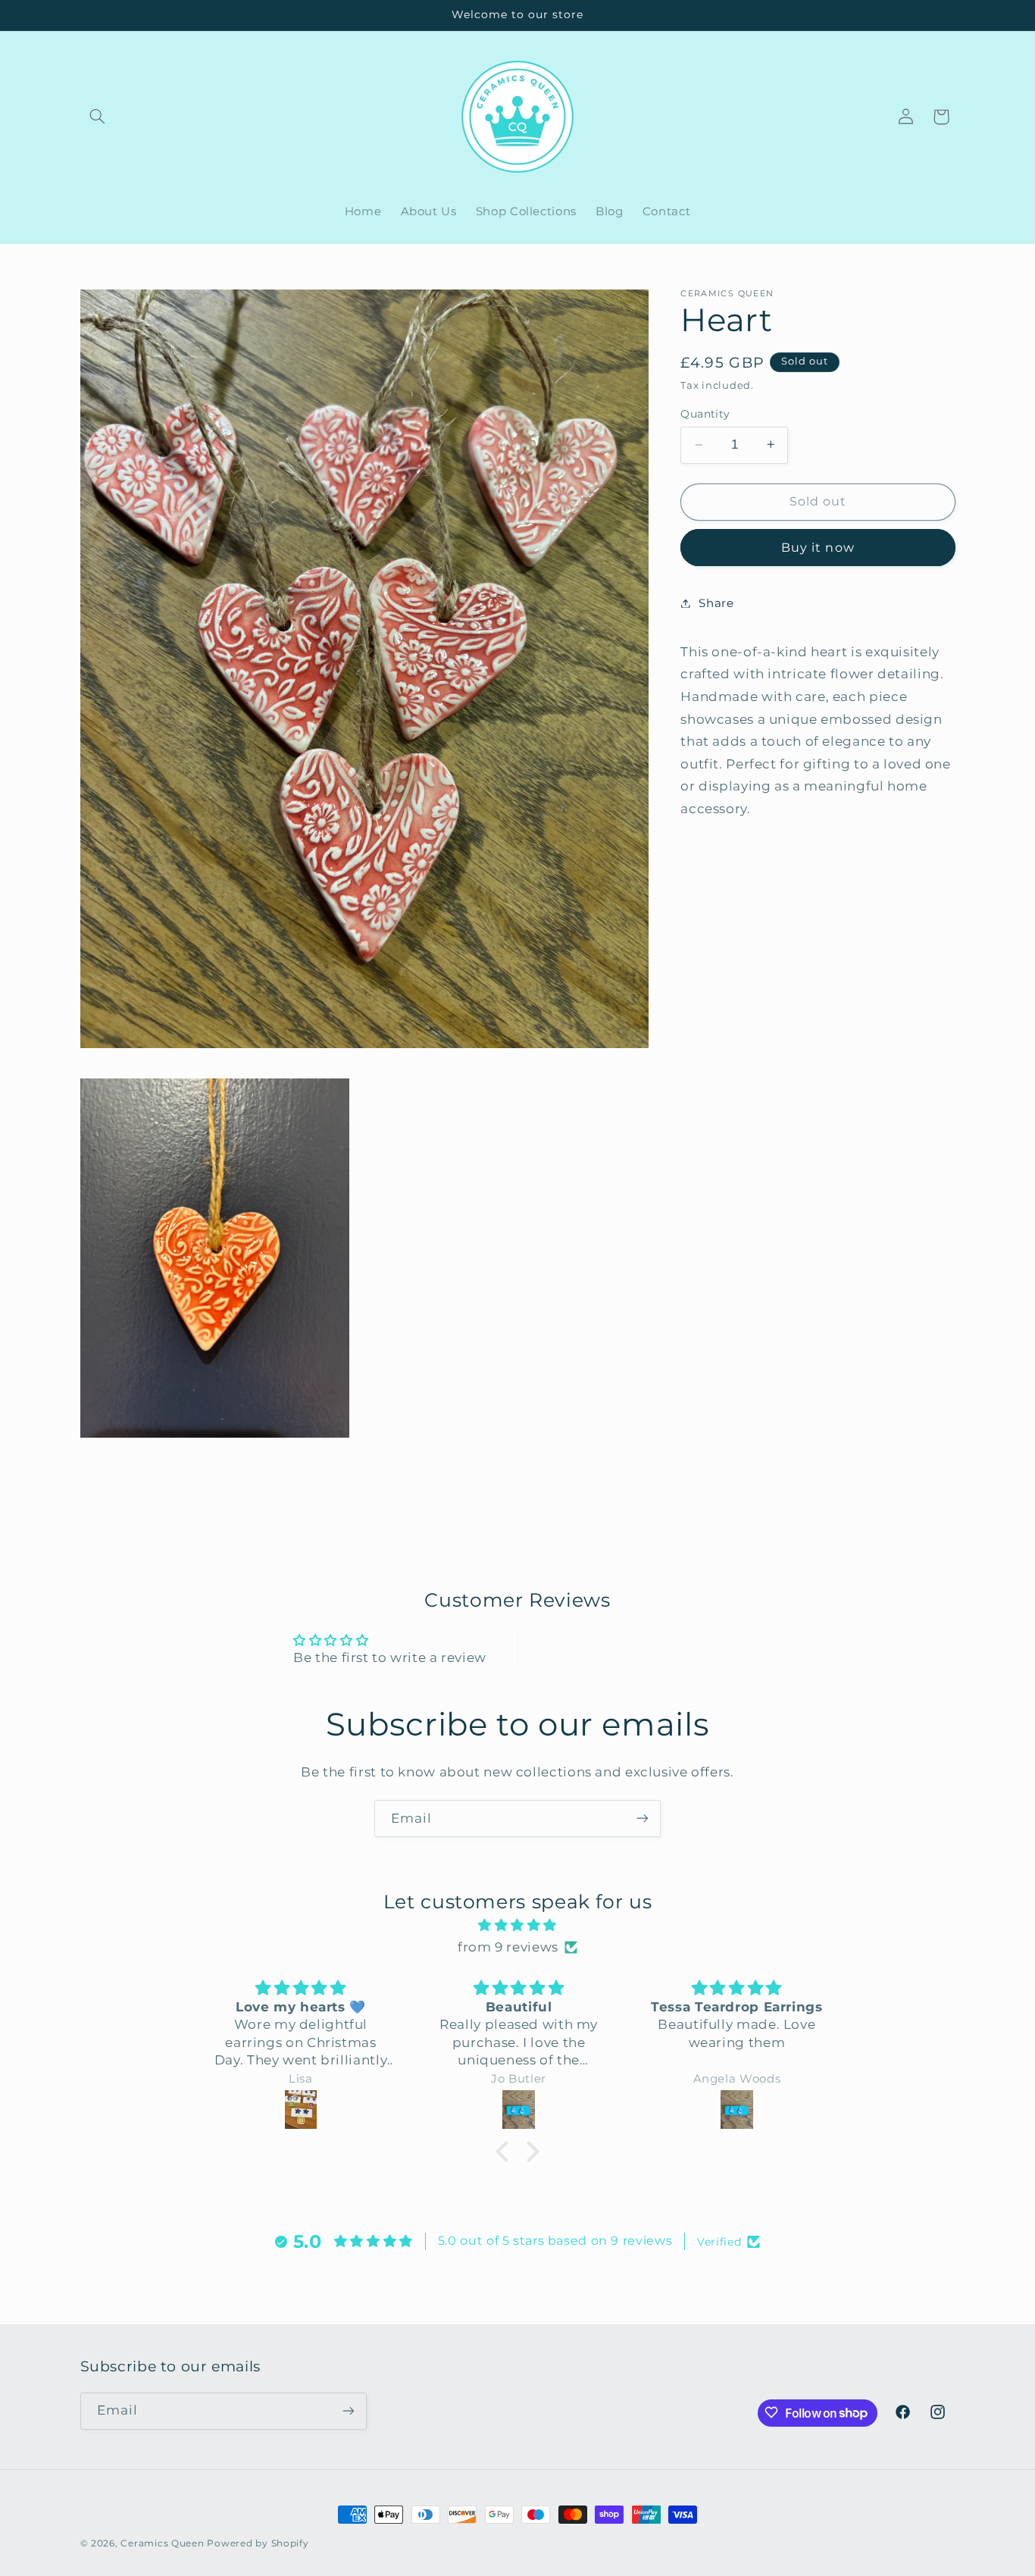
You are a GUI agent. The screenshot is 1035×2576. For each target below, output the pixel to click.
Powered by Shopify (258, 2543)
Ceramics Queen (162, 2543)
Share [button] (716, 603)
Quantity (705, 414)
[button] (98, 117)
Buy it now (818, 547)
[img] (517, 1926)
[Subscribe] (643, 1819)
